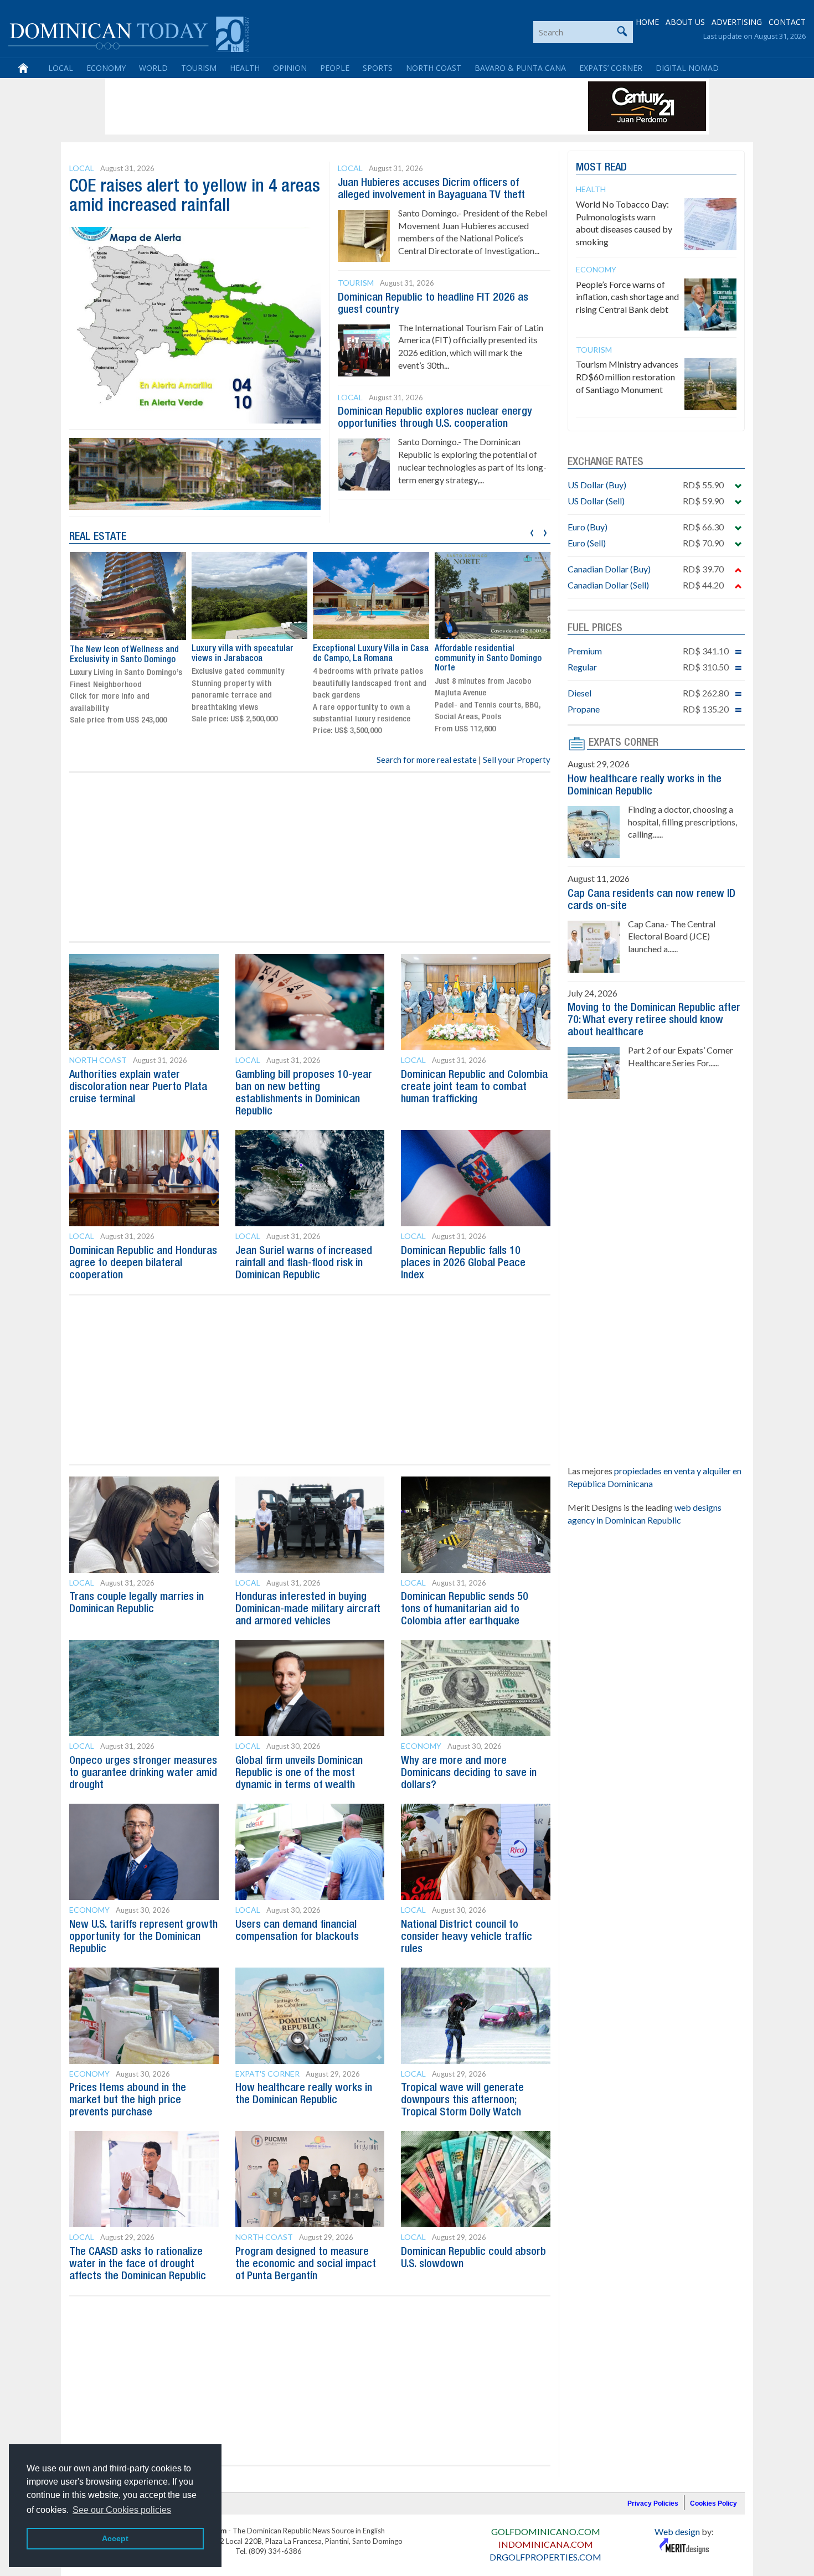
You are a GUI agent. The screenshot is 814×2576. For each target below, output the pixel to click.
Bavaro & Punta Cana (520, 68)
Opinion (290, 68)
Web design (677, 2531)
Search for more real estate (427, 760)
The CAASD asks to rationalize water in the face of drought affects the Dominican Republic (138, 2264)
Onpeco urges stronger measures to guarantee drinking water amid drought (143, 1773)
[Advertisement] (310, 106)
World (153, 68)
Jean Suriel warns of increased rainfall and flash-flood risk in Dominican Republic (304, 1263)
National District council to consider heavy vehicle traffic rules (467, 1937)
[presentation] (532, 531)
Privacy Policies (653, 2503)
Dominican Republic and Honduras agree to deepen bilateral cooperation (143, 1263)
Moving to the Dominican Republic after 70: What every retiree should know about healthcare (654, 1020)
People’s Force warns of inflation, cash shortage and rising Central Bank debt (627, 297)
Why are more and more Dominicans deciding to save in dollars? (469, 1773)
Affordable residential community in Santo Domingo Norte (488, 659)
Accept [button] (115, 2538)
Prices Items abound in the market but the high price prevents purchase (128, 2100)
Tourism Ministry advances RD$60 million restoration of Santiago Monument (627, 377)
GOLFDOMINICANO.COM (546, 2531)
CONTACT (787, 22)
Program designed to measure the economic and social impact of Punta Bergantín (306, 2264)
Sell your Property (517, 760)
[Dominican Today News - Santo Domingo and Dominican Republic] (129, 33)
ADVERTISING (737, 22)
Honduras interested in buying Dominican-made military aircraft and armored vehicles (308, 1609)
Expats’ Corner (611, 68)
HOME (647, 22)
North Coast (434, 68)
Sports (378, 68)
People (335, 68)
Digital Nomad (687, 68)
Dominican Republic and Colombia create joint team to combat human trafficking (474, 1087)
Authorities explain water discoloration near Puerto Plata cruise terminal (138, 1087)
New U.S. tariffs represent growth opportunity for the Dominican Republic (143, 1937)
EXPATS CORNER (624, 743)
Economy (106, 68)
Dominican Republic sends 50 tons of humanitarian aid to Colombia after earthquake (465, 1609)
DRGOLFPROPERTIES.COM (545, 2557)
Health (245, 68)
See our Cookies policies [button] (122, 2510)
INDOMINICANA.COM (546, 2544)
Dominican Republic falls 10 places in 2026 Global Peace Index (463, 1263)
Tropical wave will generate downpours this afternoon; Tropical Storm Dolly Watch (462, 2100)
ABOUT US (685, 22)
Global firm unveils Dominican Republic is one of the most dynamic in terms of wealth (299, 1773)
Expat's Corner (267, 2074)
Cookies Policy (713, 2503)
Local (61, 68)
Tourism (199, 68)
